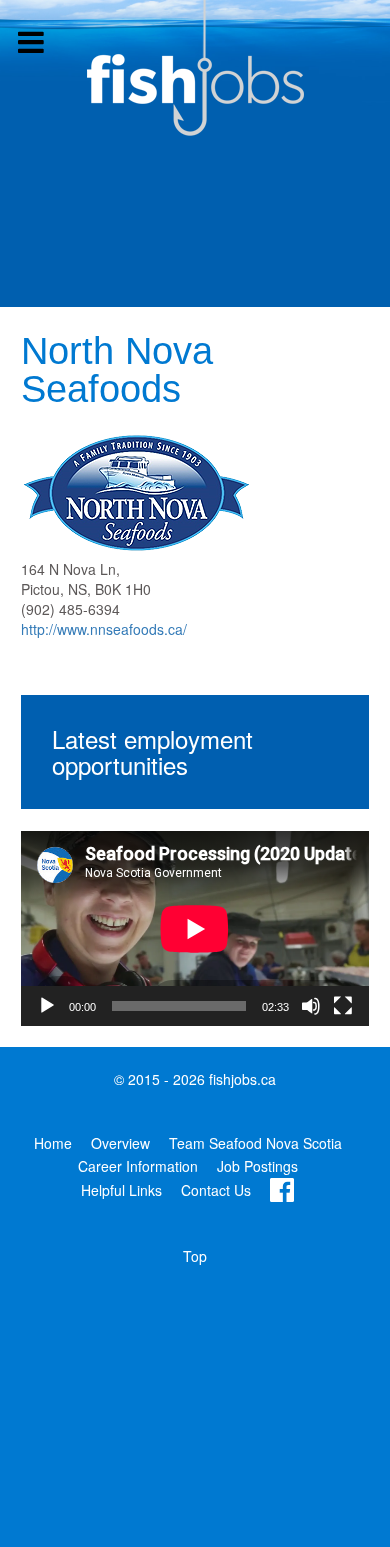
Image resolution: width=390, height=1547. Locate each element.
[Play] (47, 1006)
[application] (195, 928)
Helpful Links (121, 1190)
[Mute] (311, 1006)
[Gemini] (195, 68)
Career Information (138, 1166)
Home (53, 1143)
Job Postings (257, 1166)
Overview (120, 1143)
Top (195, 1256)
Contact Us (216, 1190)
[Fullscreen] (343, 1006)
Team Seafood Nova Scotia (255, 1143)
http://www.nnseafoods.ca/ (104, 629)
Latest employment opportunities (152, 751)
